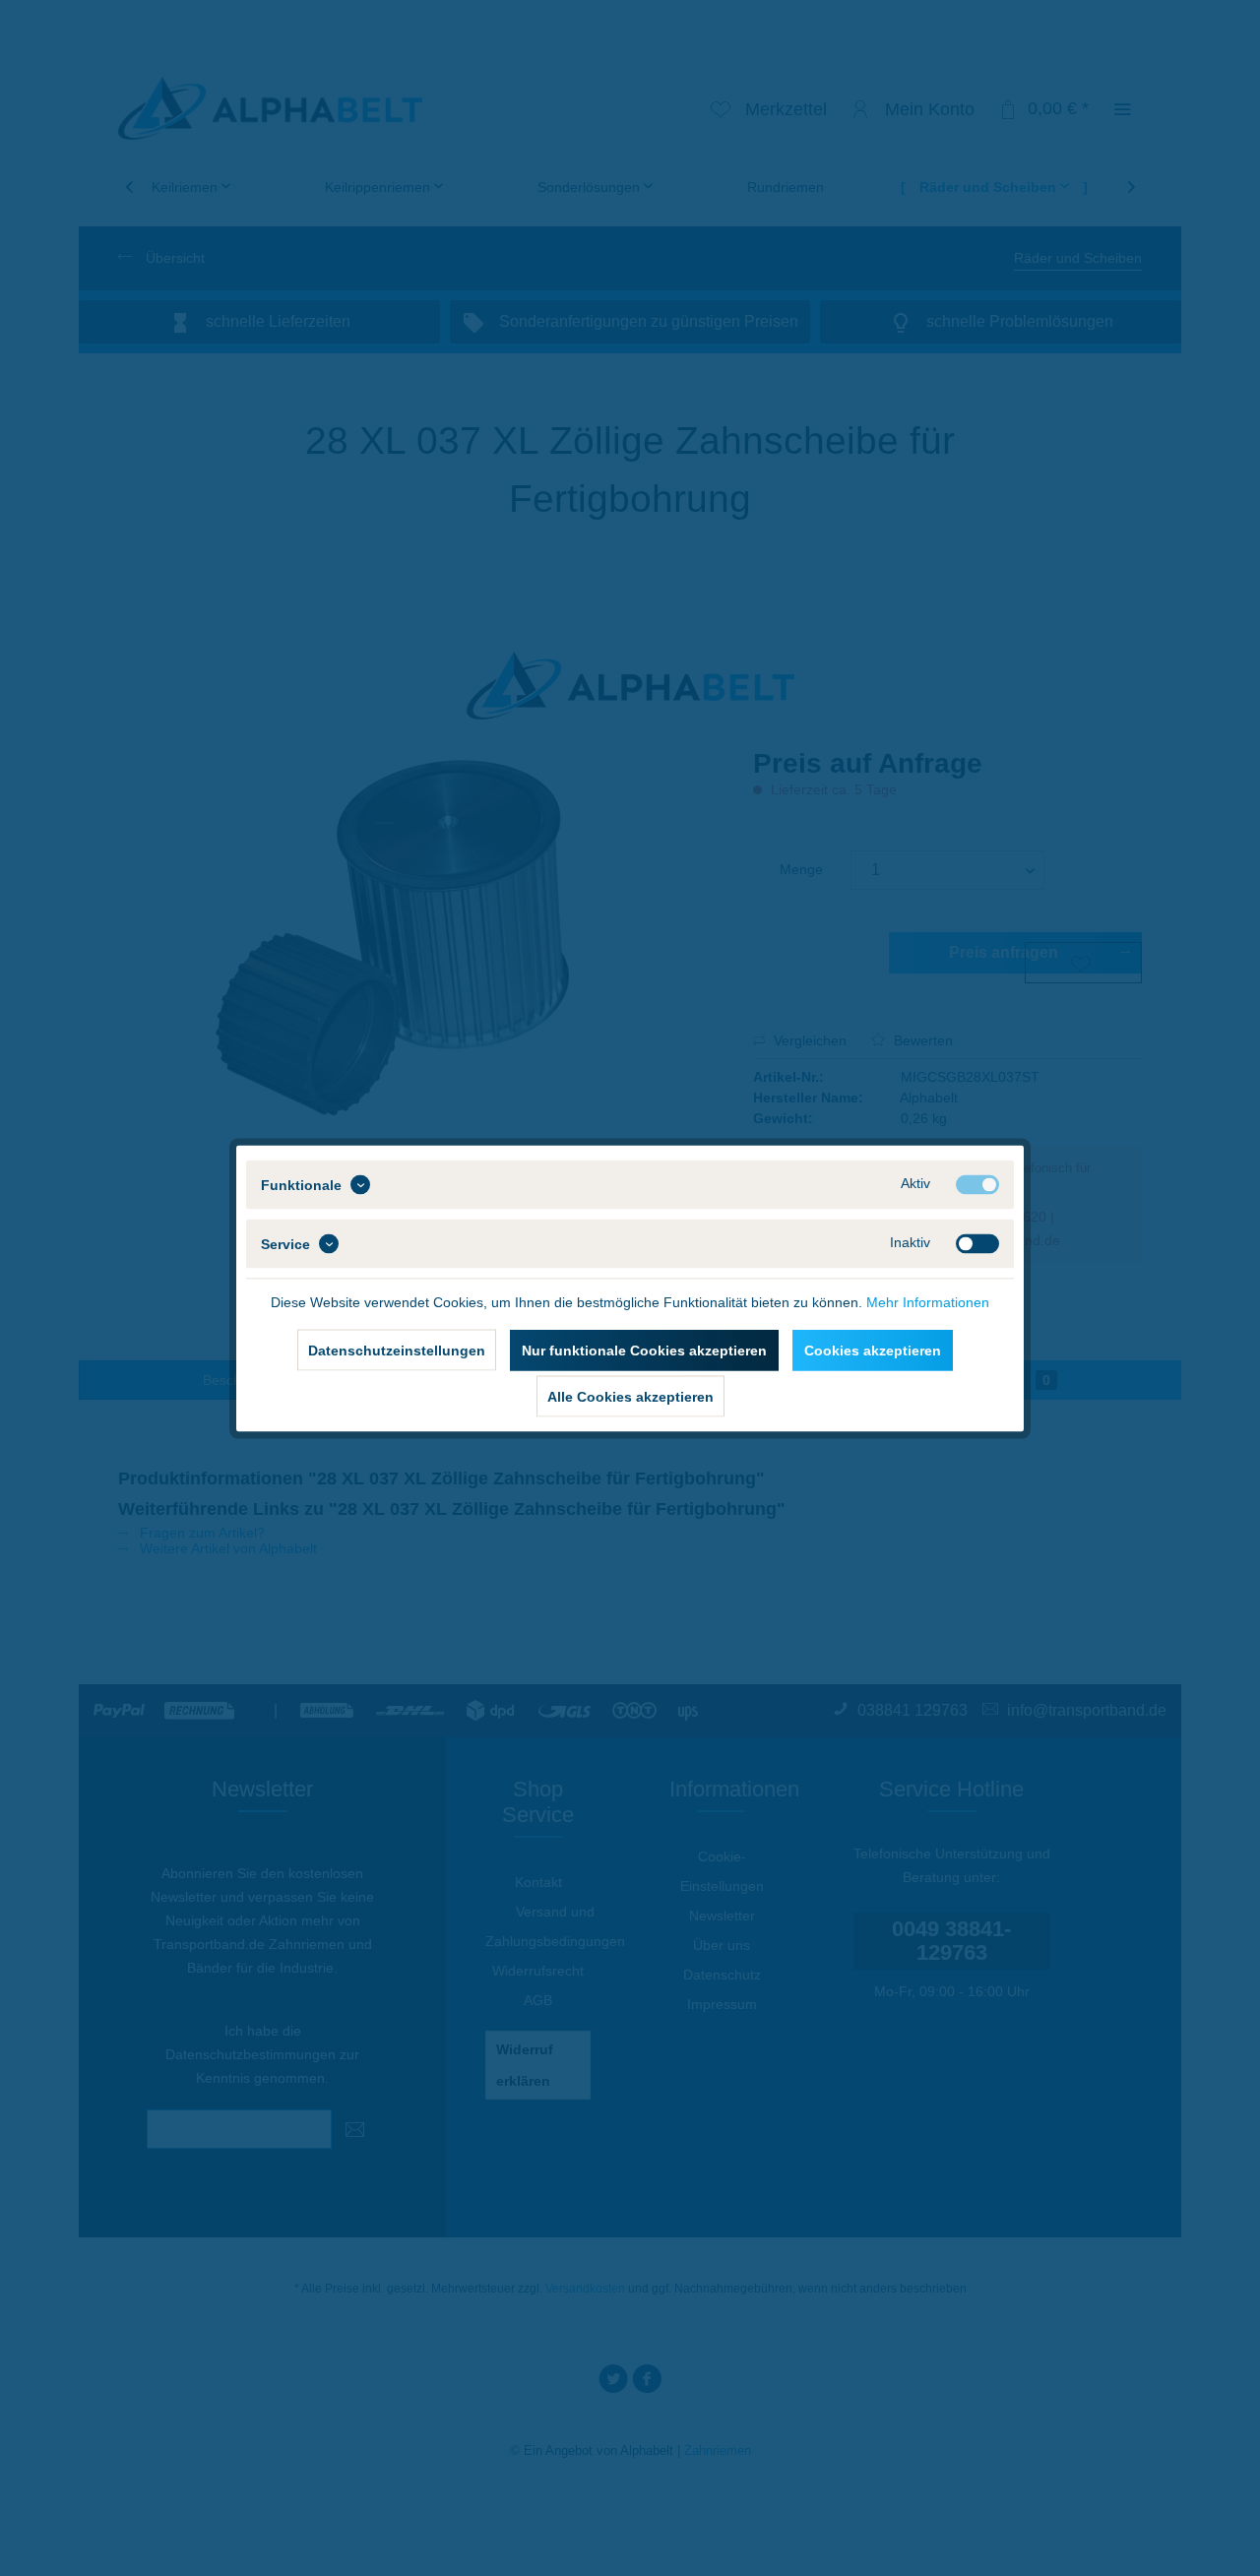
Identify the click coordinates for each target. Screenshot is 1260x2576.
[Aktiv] (977, 1184)
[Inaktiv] (977, 1243)
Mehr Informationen (928, 1301)
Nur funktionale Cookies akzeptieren (644, 1350)
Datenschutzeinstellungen (397, 1350)
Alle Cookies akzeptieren (630, 1396)
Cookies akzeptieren (873, 1350)
